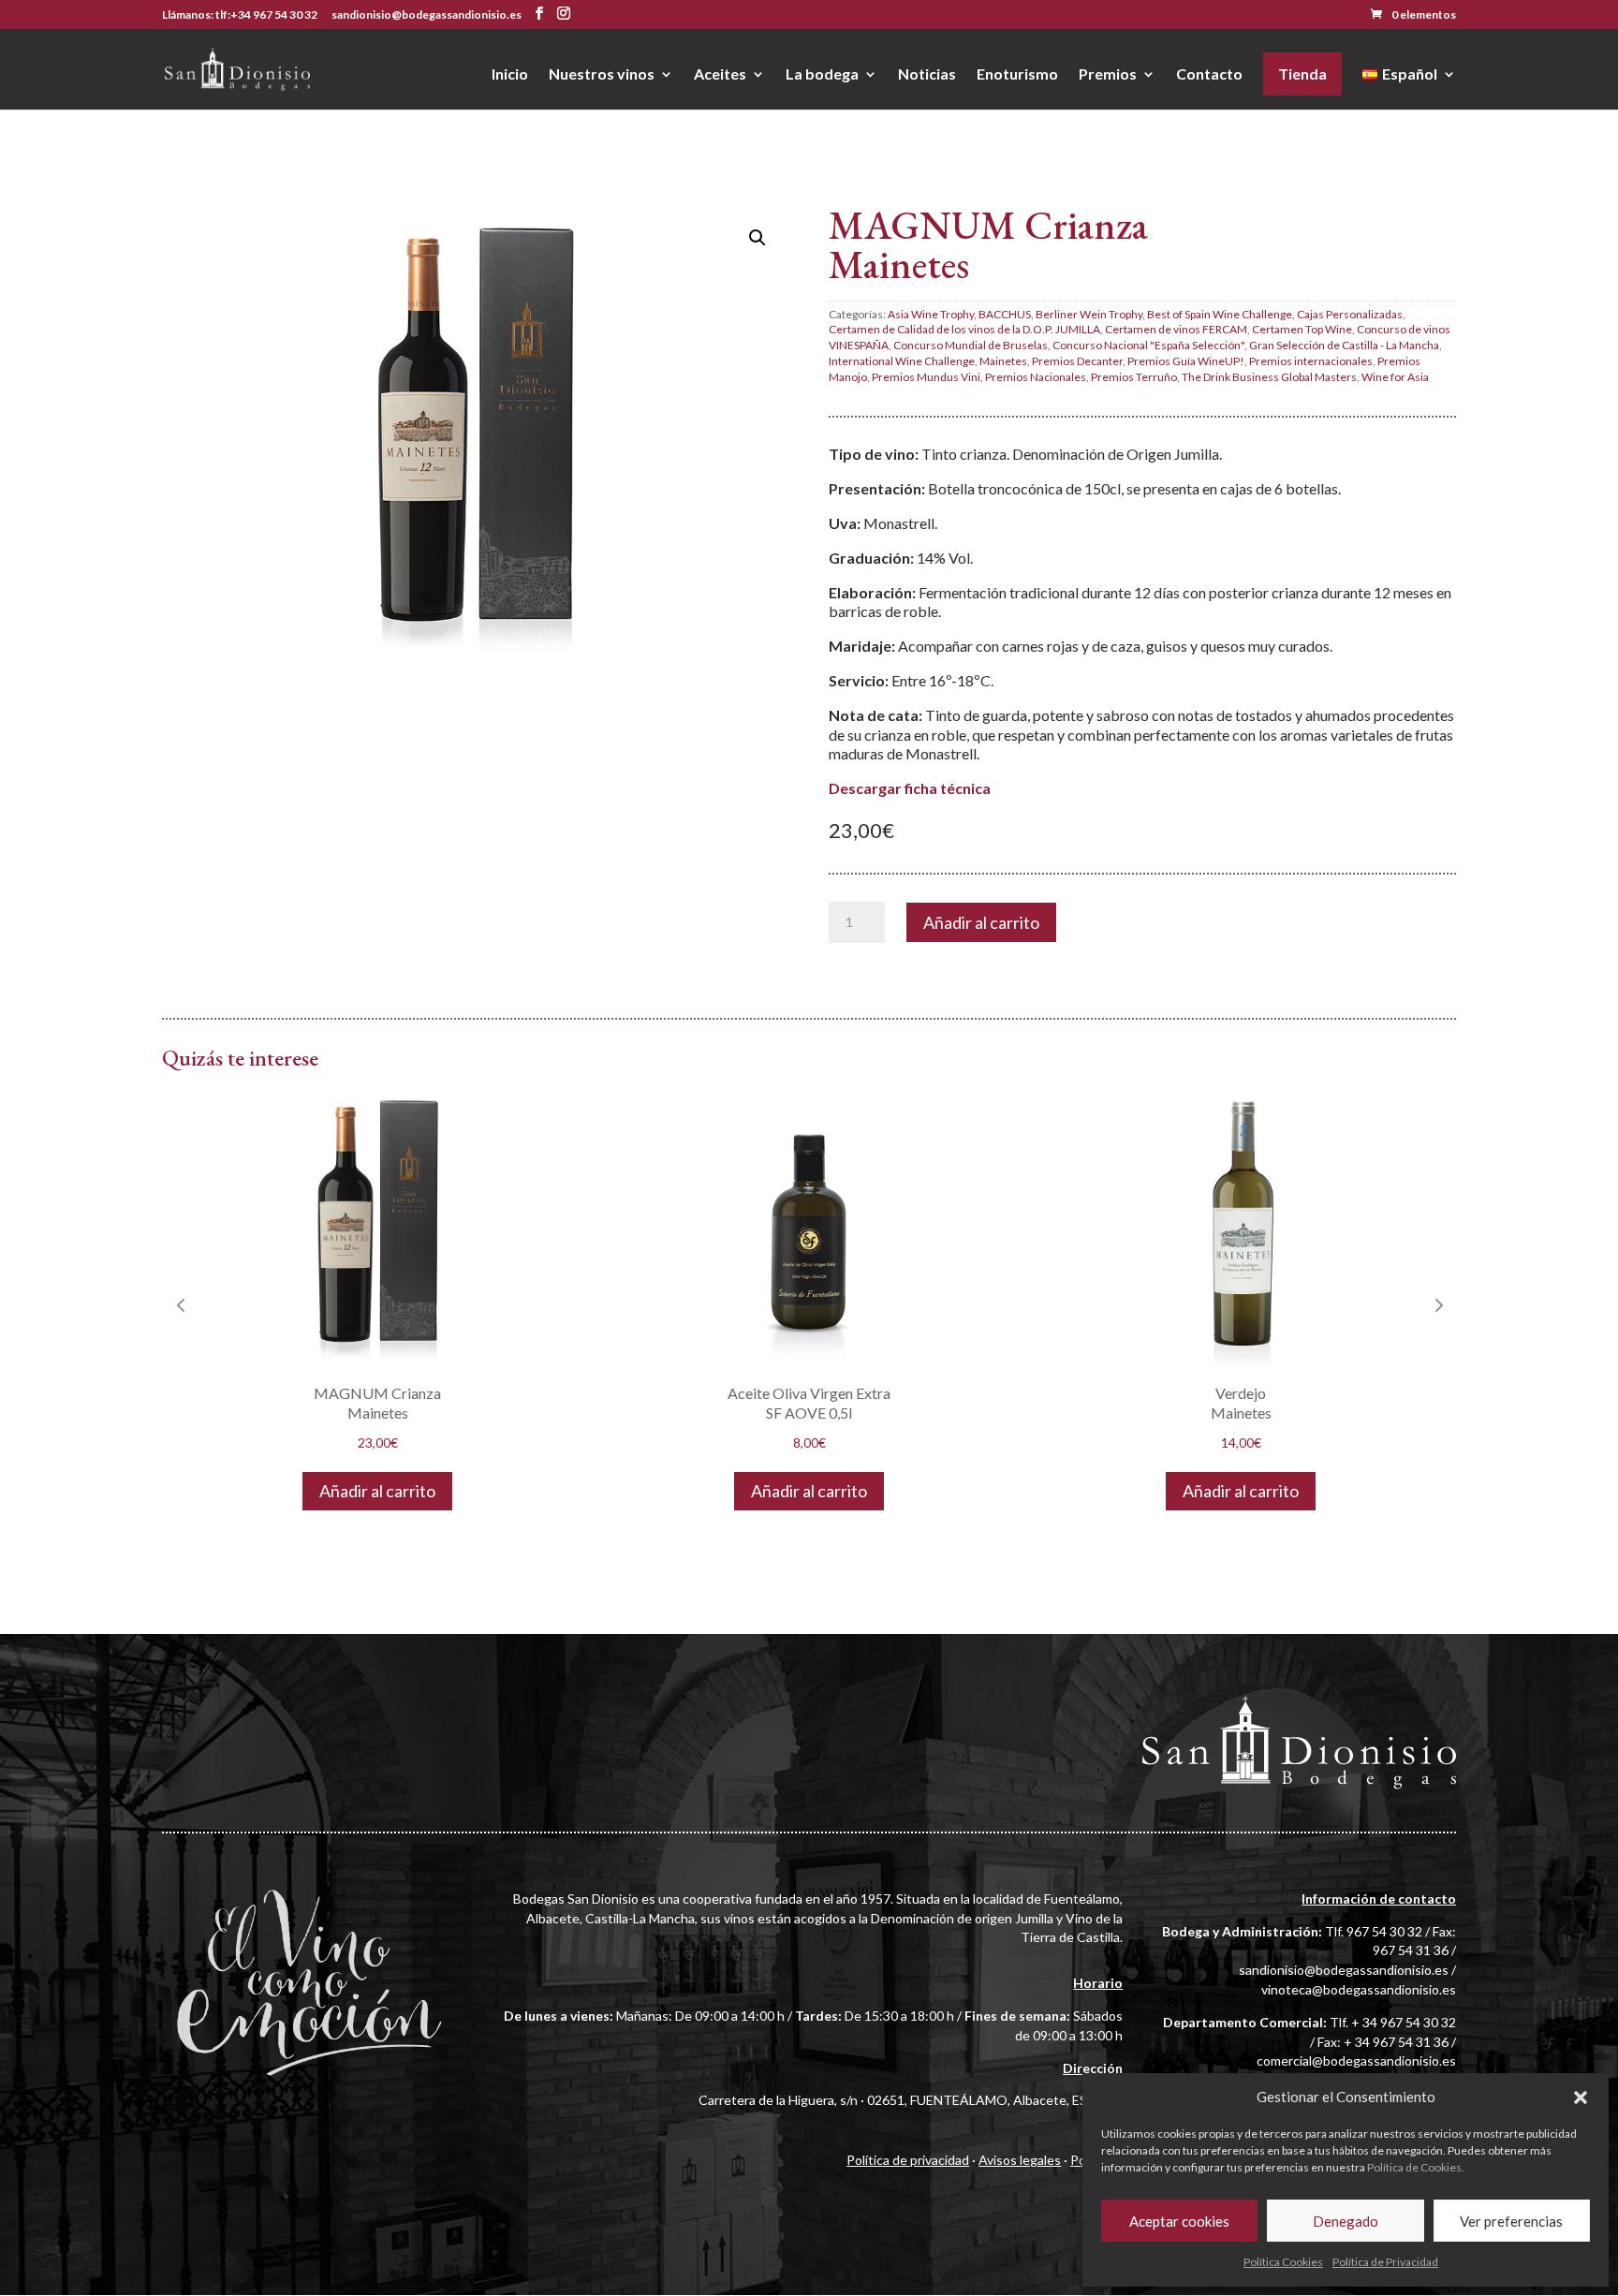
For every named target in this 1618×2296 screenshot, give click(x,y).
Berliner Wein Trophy (1089, 314)
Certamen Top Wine (1302, 329)
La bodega (822, 75)
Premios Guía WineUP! (1186, 361)
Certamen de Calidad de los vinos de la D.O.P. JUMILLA (964, 329)
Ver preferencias (1511, 2221)
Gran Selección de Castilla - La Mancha (1344, 345)
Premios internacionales (1311, 361)
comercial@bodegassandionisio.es (1356, 2061)
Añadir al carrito (981, 922)
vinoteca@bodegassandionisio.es (1359, 1989)
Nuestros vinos (602, 75)
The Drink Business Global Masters (1269, 377)
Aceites (720, 75)
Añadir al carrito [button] (377, 1491)
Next (1437, 1304)
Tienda (1302, 74)
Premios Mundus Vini (926, 377)
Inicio (510, 75)
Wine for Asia (1395, 377)
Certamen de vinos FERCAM (1176, 329)
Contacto (1209, 75)
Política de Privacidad (1385, 2262)
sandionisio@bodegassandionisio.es (1344, 1970)
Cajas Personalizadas (1350, 314)
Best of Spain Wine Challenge (1220, 314)
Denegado (1346, 2221)
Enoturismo (1017, 75)
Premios (1108, 75)
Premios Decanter (1077, 361)
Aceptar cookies (1179, 2221)
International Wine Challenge (902, 361)
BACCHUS (1005, 314)
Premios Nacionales (1036, 377)
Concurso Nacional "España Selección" (1148, 345)
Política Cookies (1283, 2262)
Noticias (927, 75)
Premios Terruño (1134, 377)
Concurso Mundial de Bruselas (971, 345)
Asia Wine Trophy (931, 314)
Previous (181, 1304)
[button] (1581, 2097)
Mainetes (1003, 361)
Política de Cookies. (1416, 2167)
